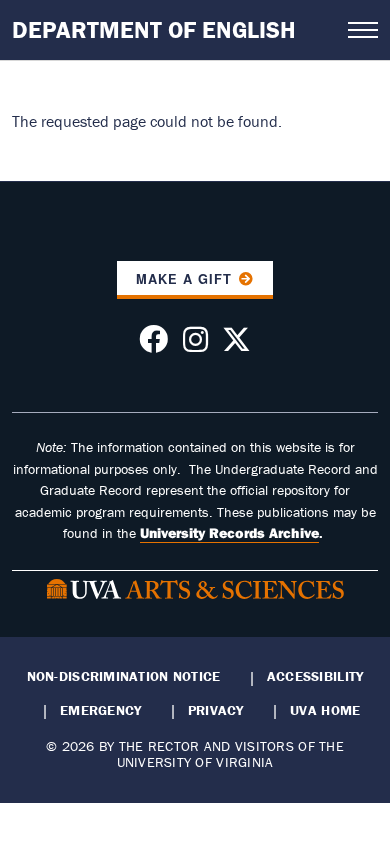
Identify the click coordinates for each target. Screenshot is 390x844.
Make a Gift (184, 279)
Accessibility (315, 676)
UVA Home (325, 710)
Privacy (216, 710)
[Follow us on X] (236, 345)
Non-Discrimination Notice (124, 676)
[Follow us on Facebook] (153, 345)
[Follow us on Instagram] (195, 345)
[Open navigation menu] (363, 30)
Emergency (100, 710)
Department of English (154, 29)
